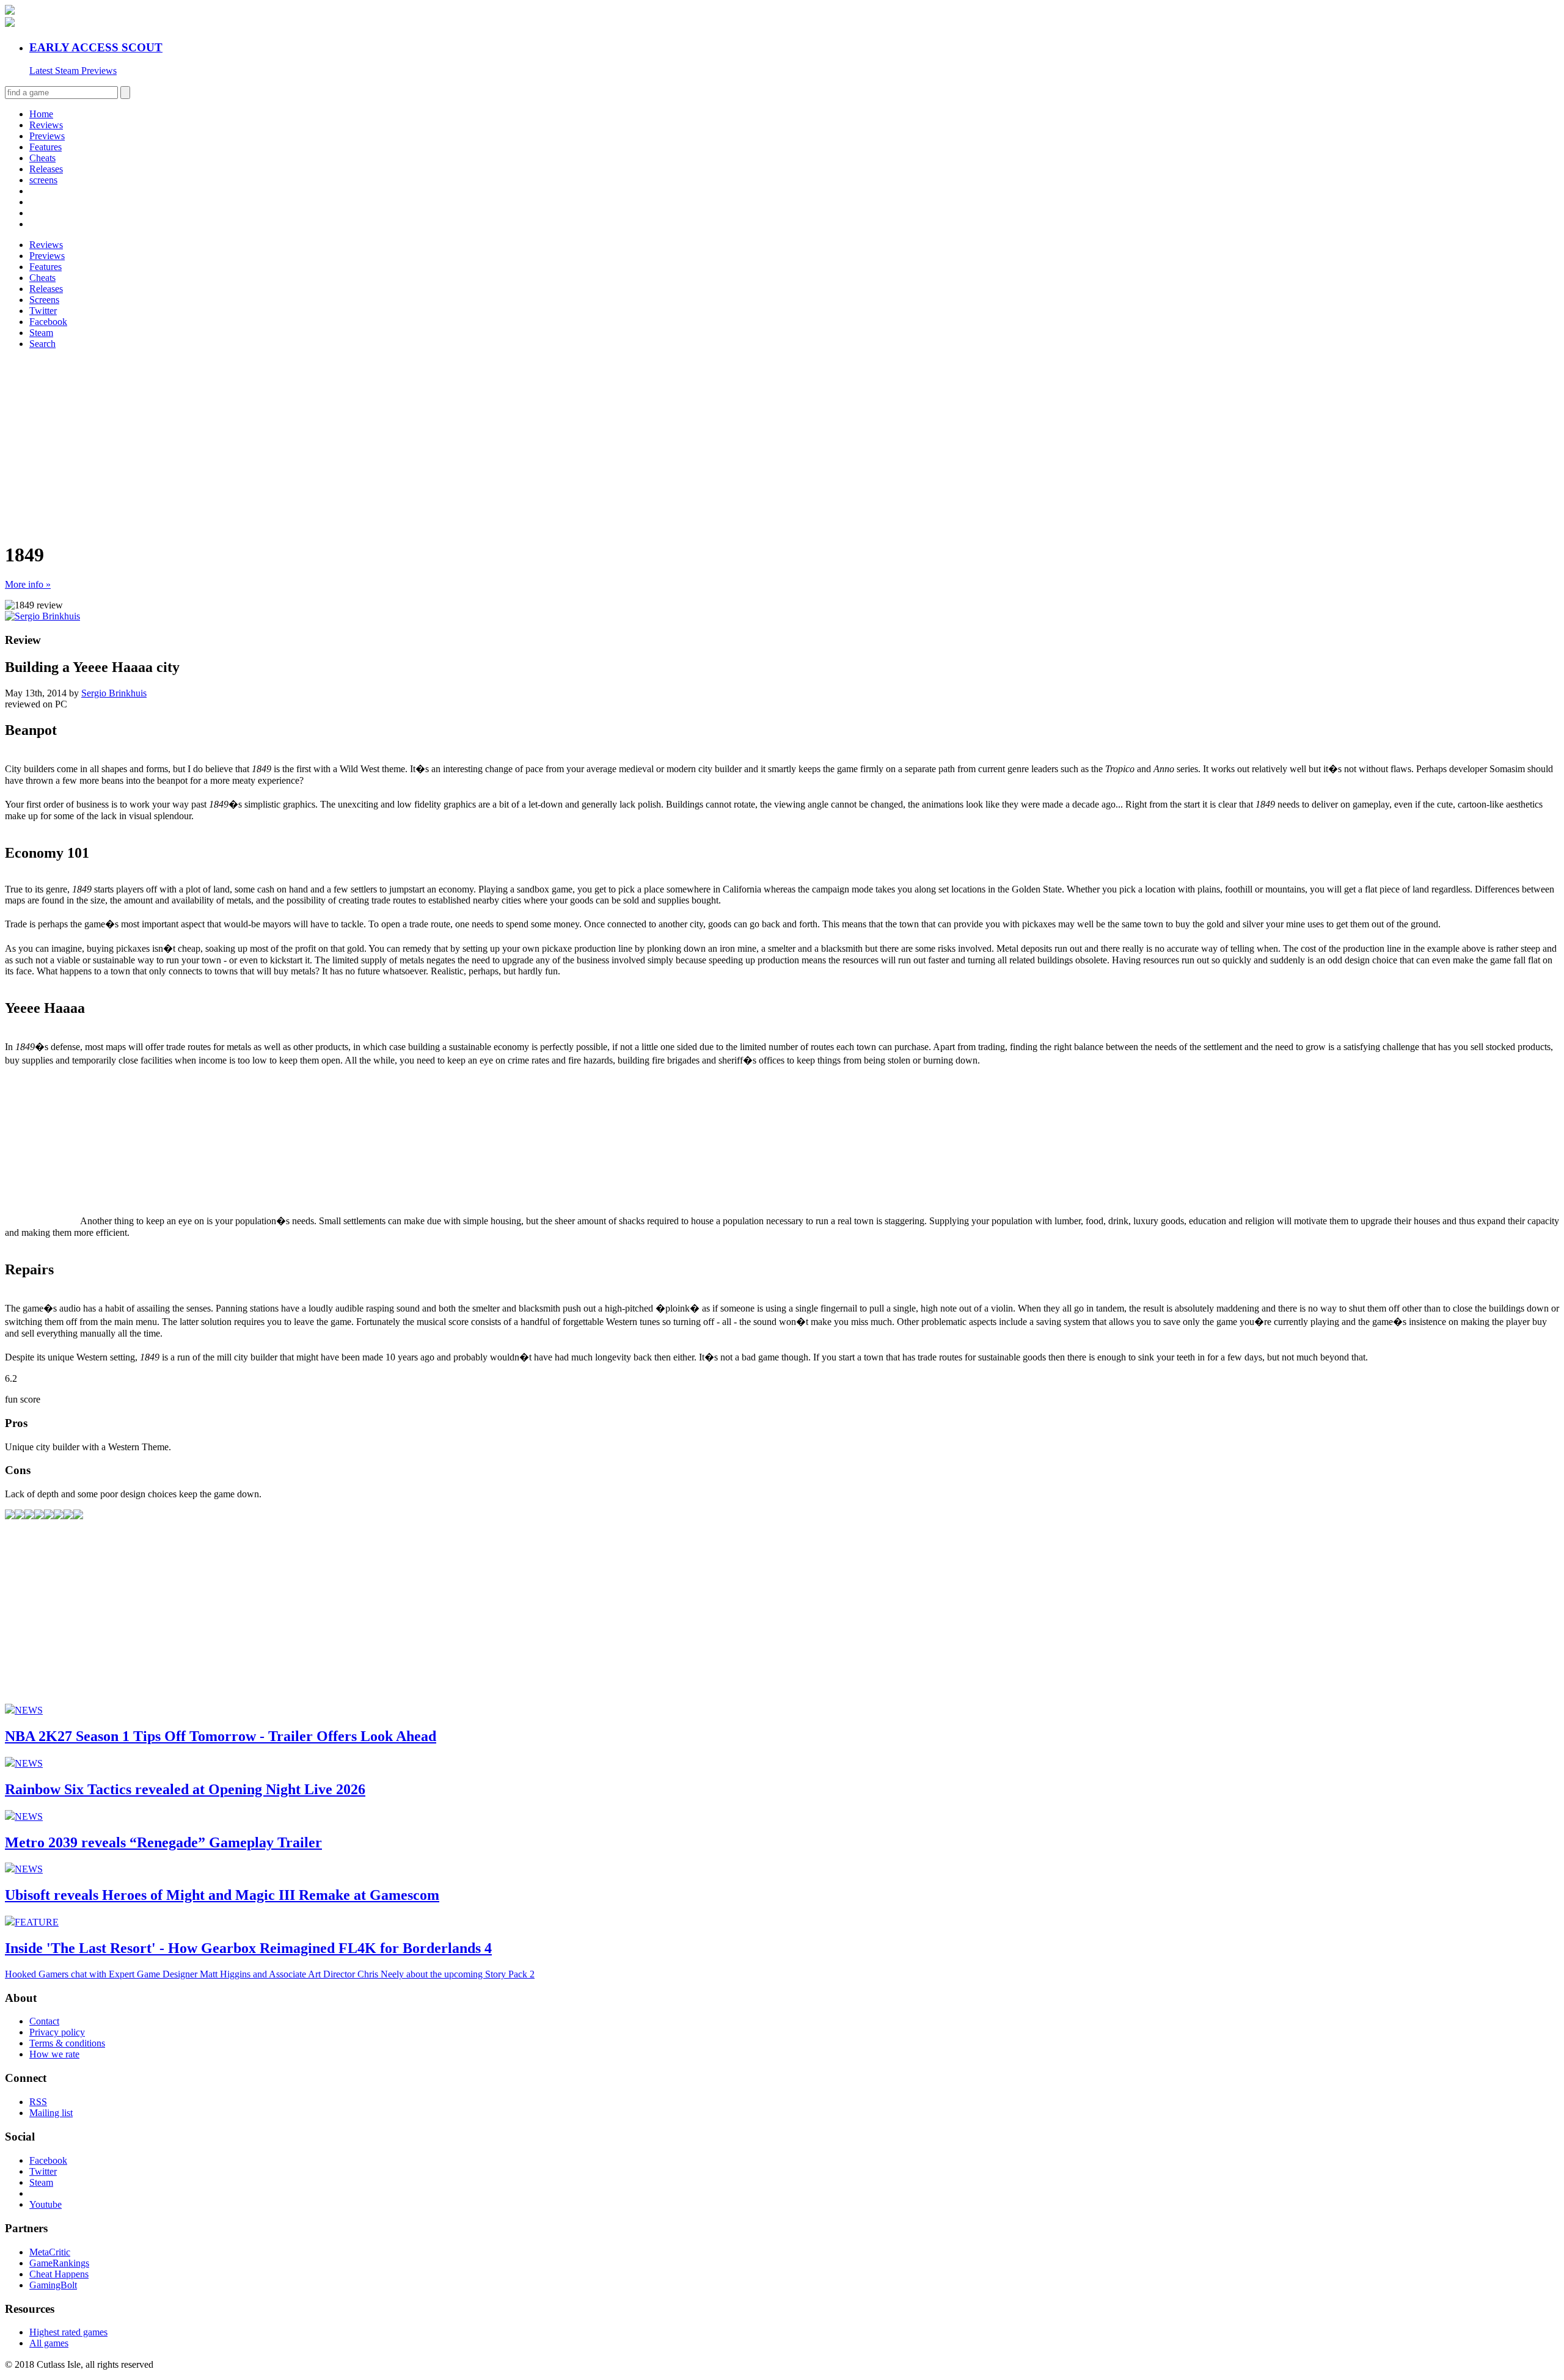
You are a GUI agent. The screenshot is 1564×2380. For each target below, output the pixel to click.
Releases (46, 169)
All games (49, 2343)
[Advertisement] (371, 445)
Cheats (42, 158)
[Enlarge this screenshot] (10, 1516)
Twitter (43, 311)
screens (43, 180)
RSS (38, 2102)
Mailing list (51, 2113)
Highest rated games (68, 2332)
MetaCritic (50, 2252)
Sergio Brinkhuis (114, 693)
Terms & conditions (67, 2043)
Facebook (48, 322)
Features (46, 147)
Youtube (46, 2204)
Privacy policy (57, 2032)
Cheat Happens (59, 2274)
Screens (44, 300)
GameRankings (59, 2263)
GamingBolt (53, 2285)
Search (42, 344)
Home (41, 114)
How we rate (54, 2054)
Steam (41, 333)
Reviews (46, 125)
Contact (44, 2021)
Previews (47, 136)
